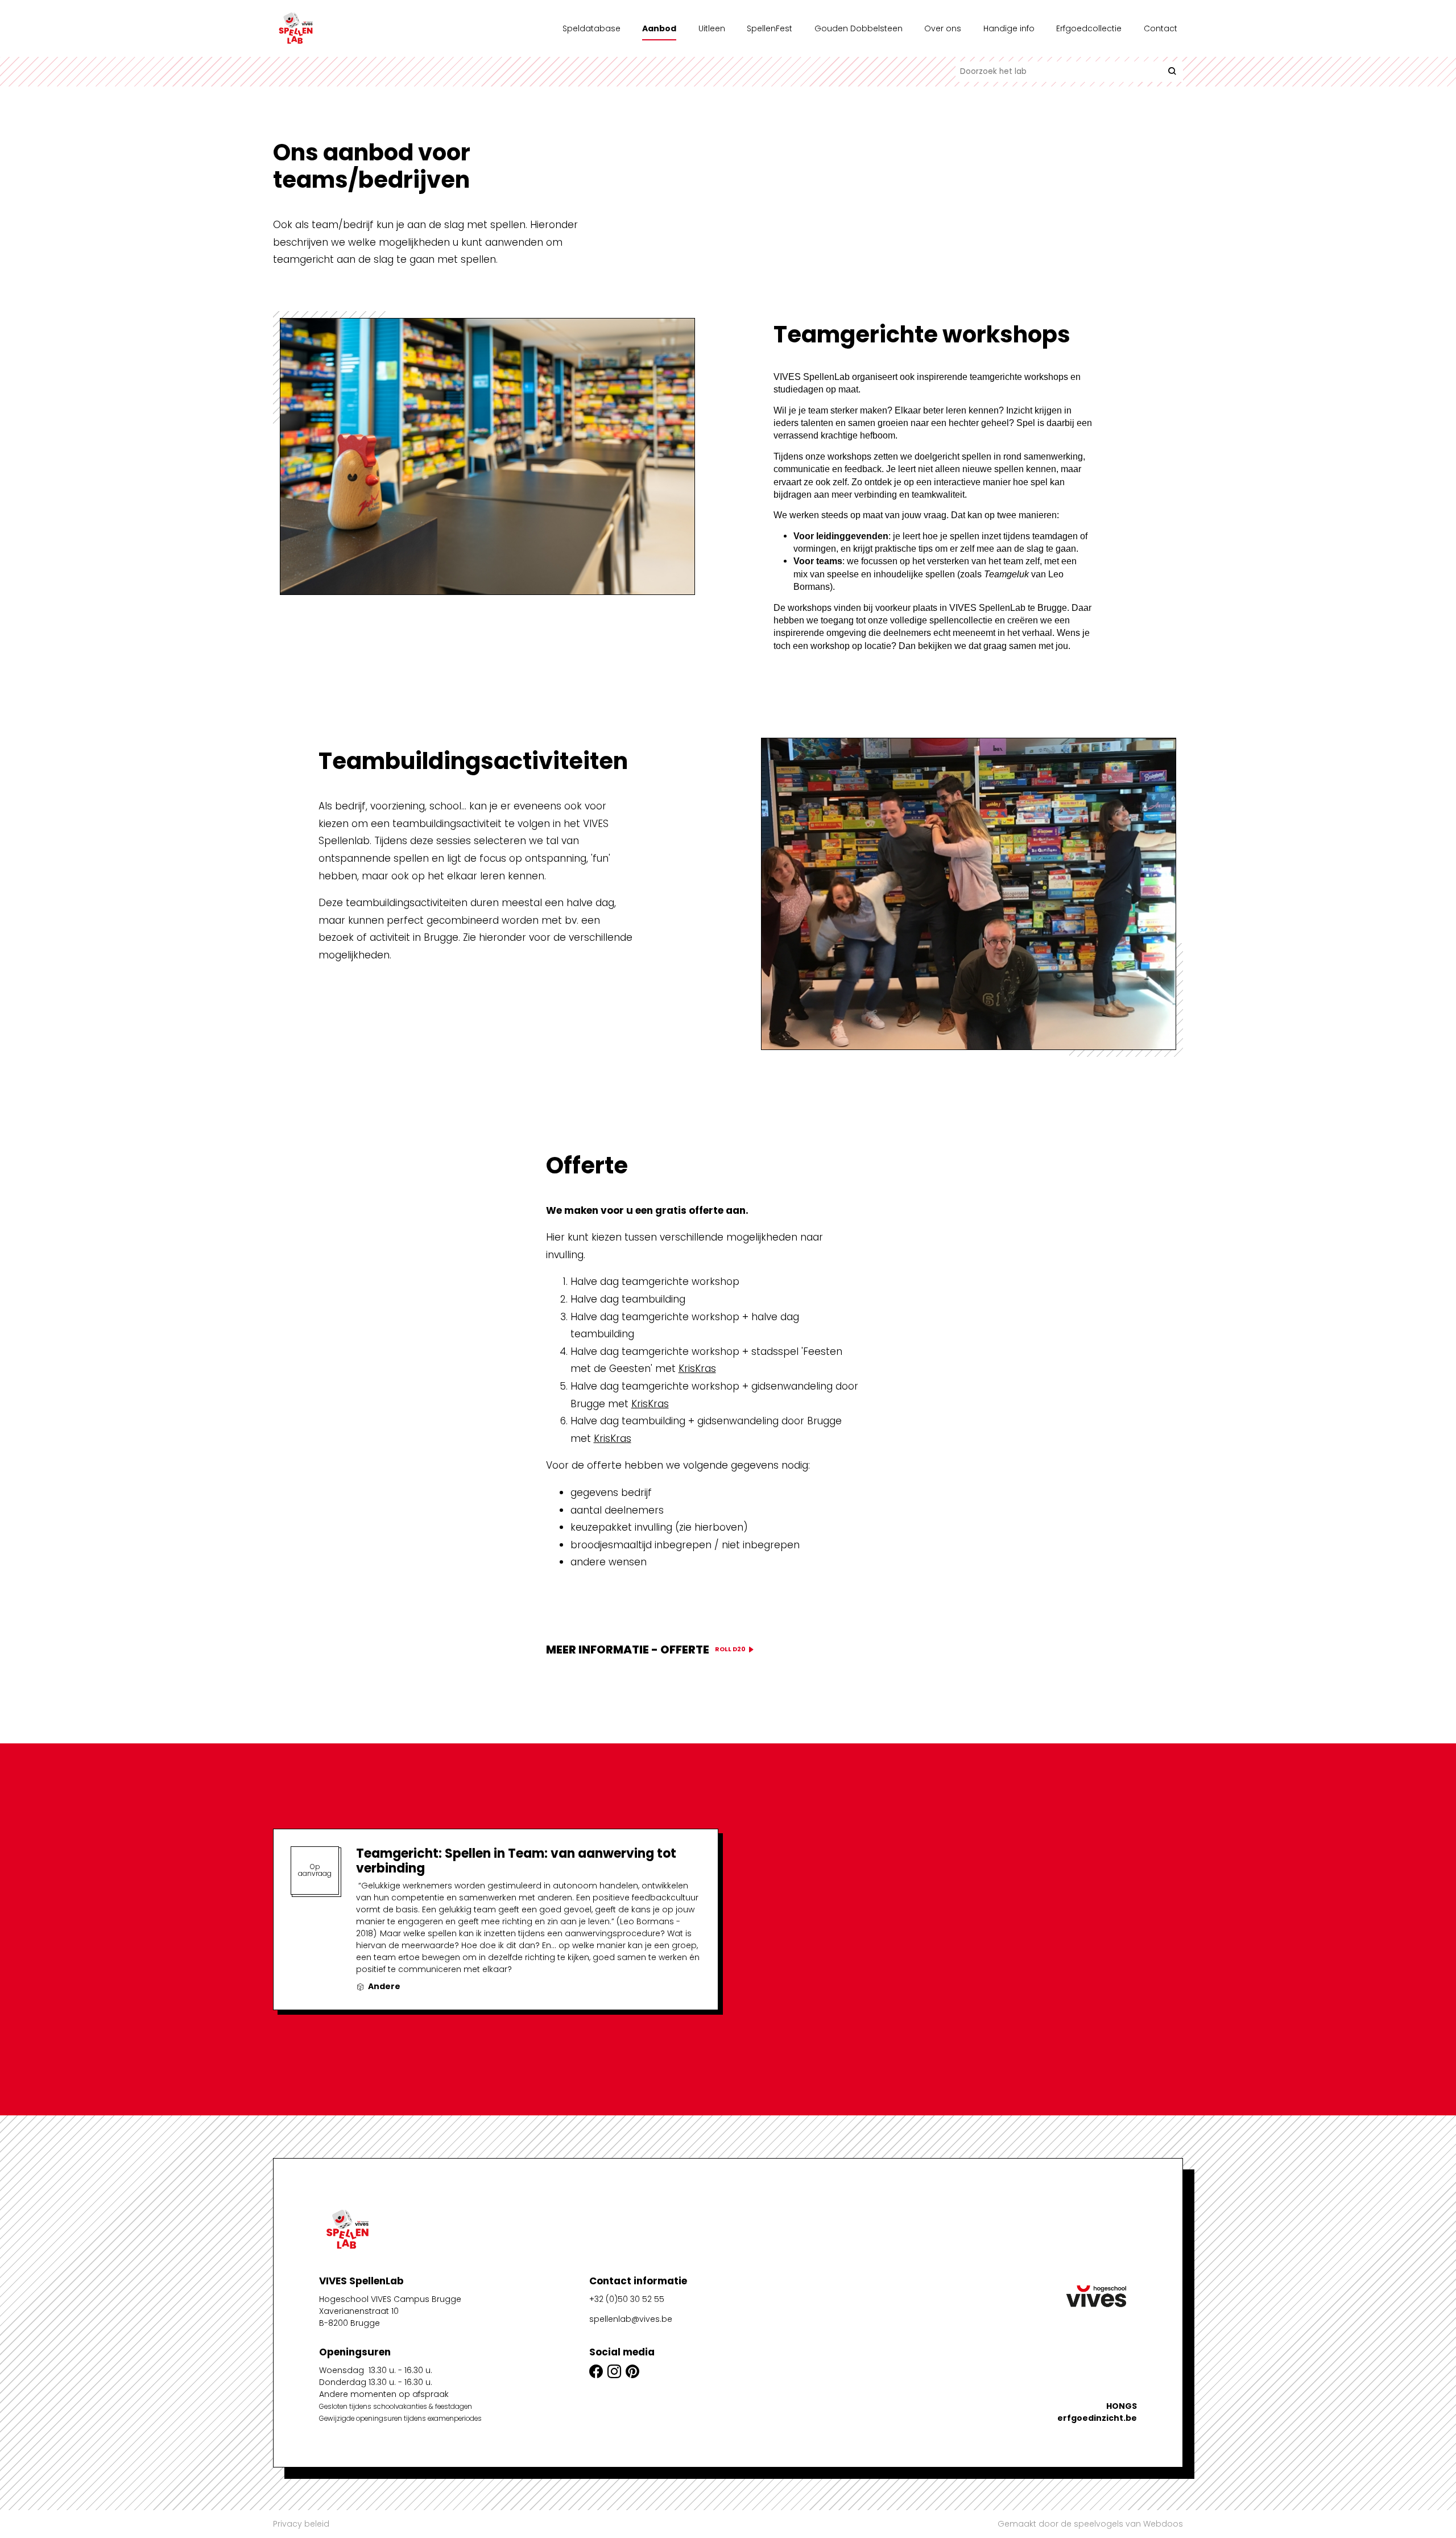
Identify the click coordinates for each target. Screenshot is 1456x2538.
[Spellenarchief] (330, 28)
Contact (1161, 28)
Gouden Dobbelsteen (859, 28)
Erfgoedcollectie (1089, 28)
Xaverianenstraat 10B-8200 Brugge (359, 2317)
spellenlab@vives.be (631, 2319)
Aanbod (659, 28)
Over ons (943, 28)
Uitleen (712, 28)
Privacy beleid (301, 2524)
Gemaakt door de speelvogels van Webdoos (1090, 2524)
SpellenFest (770, 28)
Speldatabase (591, 28)
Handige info (1009, 28)
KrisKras (697, 1369)
